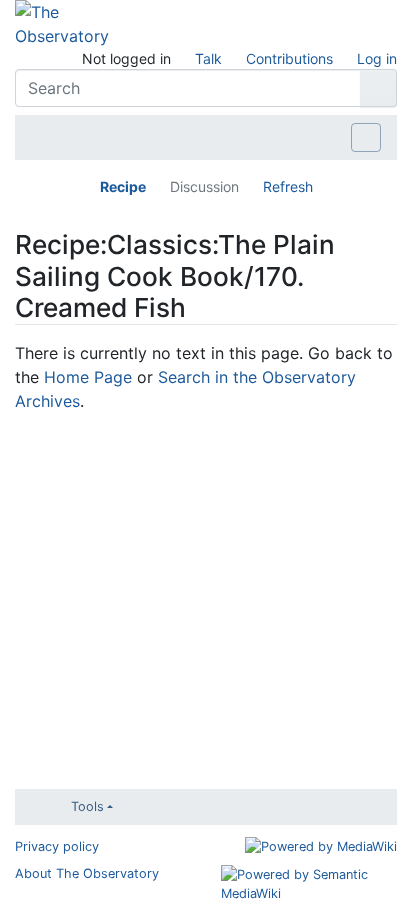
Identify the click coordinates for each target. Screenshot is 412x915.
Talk (208, 58)
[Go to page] (378, 88)
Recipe (123, 186)
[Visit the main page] (62, 22)
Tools (87, 806)
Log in (377, 58)
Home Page (88, 377)
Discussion (204, 186)
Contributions (289, 58)
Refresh (288, 186)
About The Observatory (87, 873)
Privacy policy (57, 846)
